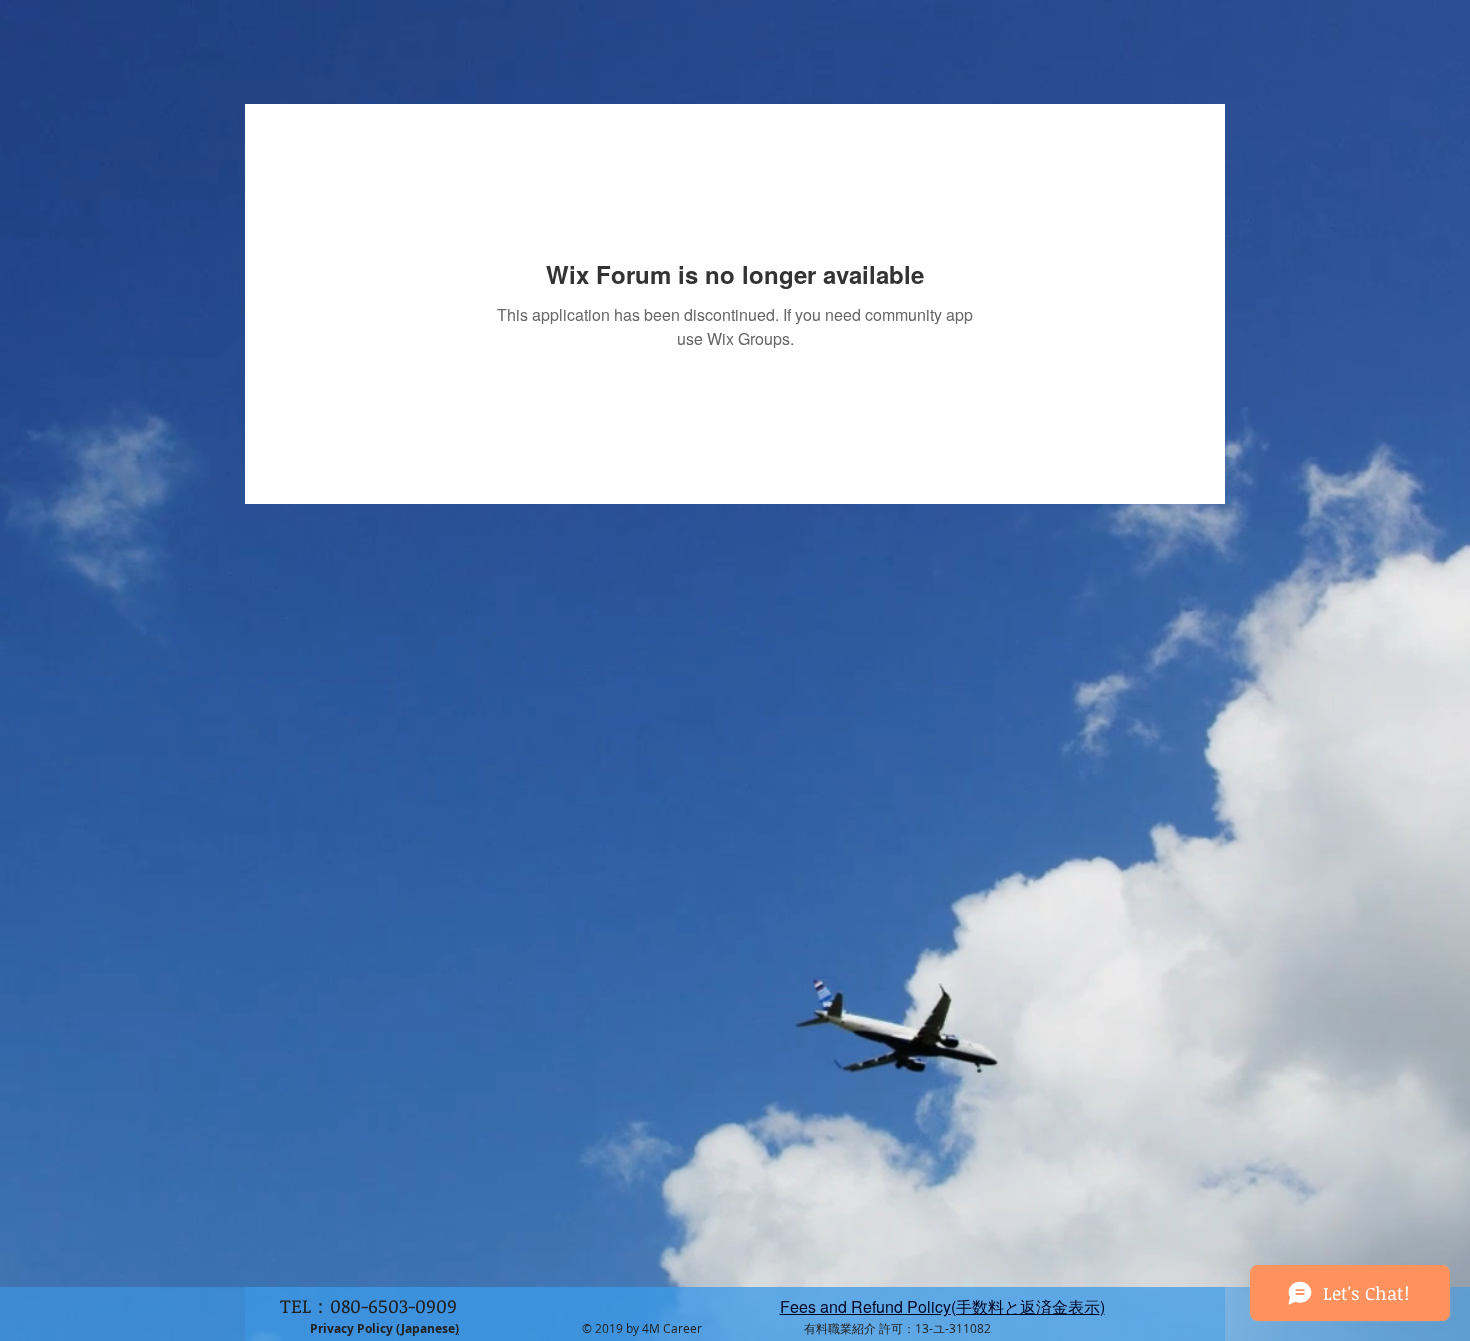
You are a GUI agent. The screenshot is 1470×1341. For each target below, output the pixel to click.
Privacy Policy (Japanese (382, 1328)
